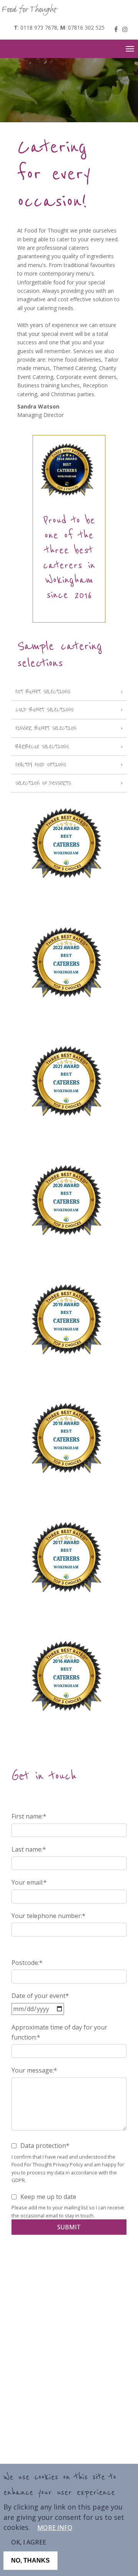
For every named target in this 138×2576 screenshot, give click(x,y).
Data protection (43, 2146)
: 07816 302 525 (82, 27)
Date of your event (39, 1996)
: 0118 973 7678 (35, 27)
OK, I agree (29, 2542)
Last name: (27, 1849)
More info (55, 2528)
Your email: (27, 1882)
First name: (27, 1816)
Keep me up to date (48, 2197)
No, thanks (30, 2560)
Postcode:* (27, 1963)
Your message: (33, 2070)
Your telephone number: (47, 1916)
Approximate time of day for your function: (59, 2032)
